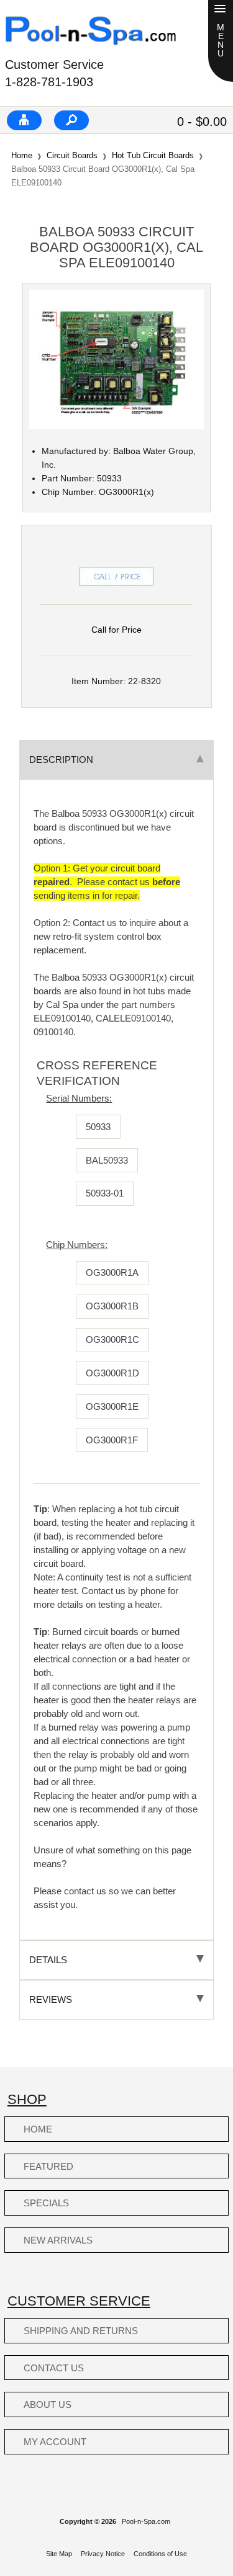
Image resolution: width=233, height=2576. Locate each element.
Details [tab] (48, 1960)
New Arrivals (58, 2240)
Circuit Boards (72, 155)
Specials (46, 2203)
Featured (48, 2166)
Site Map (59, 2554)
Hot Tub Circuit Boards (153, 155)
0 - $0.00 (202, 122)
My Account (55, 2442)
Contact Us (54, 2368)
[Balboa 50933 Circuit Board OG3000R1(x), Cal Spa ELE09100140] (117, 426)
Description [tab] (61, 760)
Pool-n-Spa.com (146, 2521)
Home (22, 155)
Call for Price (116, 630)
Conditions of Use (160, 2554)
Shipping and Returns (81, 2331)
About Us (48, 2404)
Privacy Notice (103, 2554)
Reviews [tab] (51, 1999)
